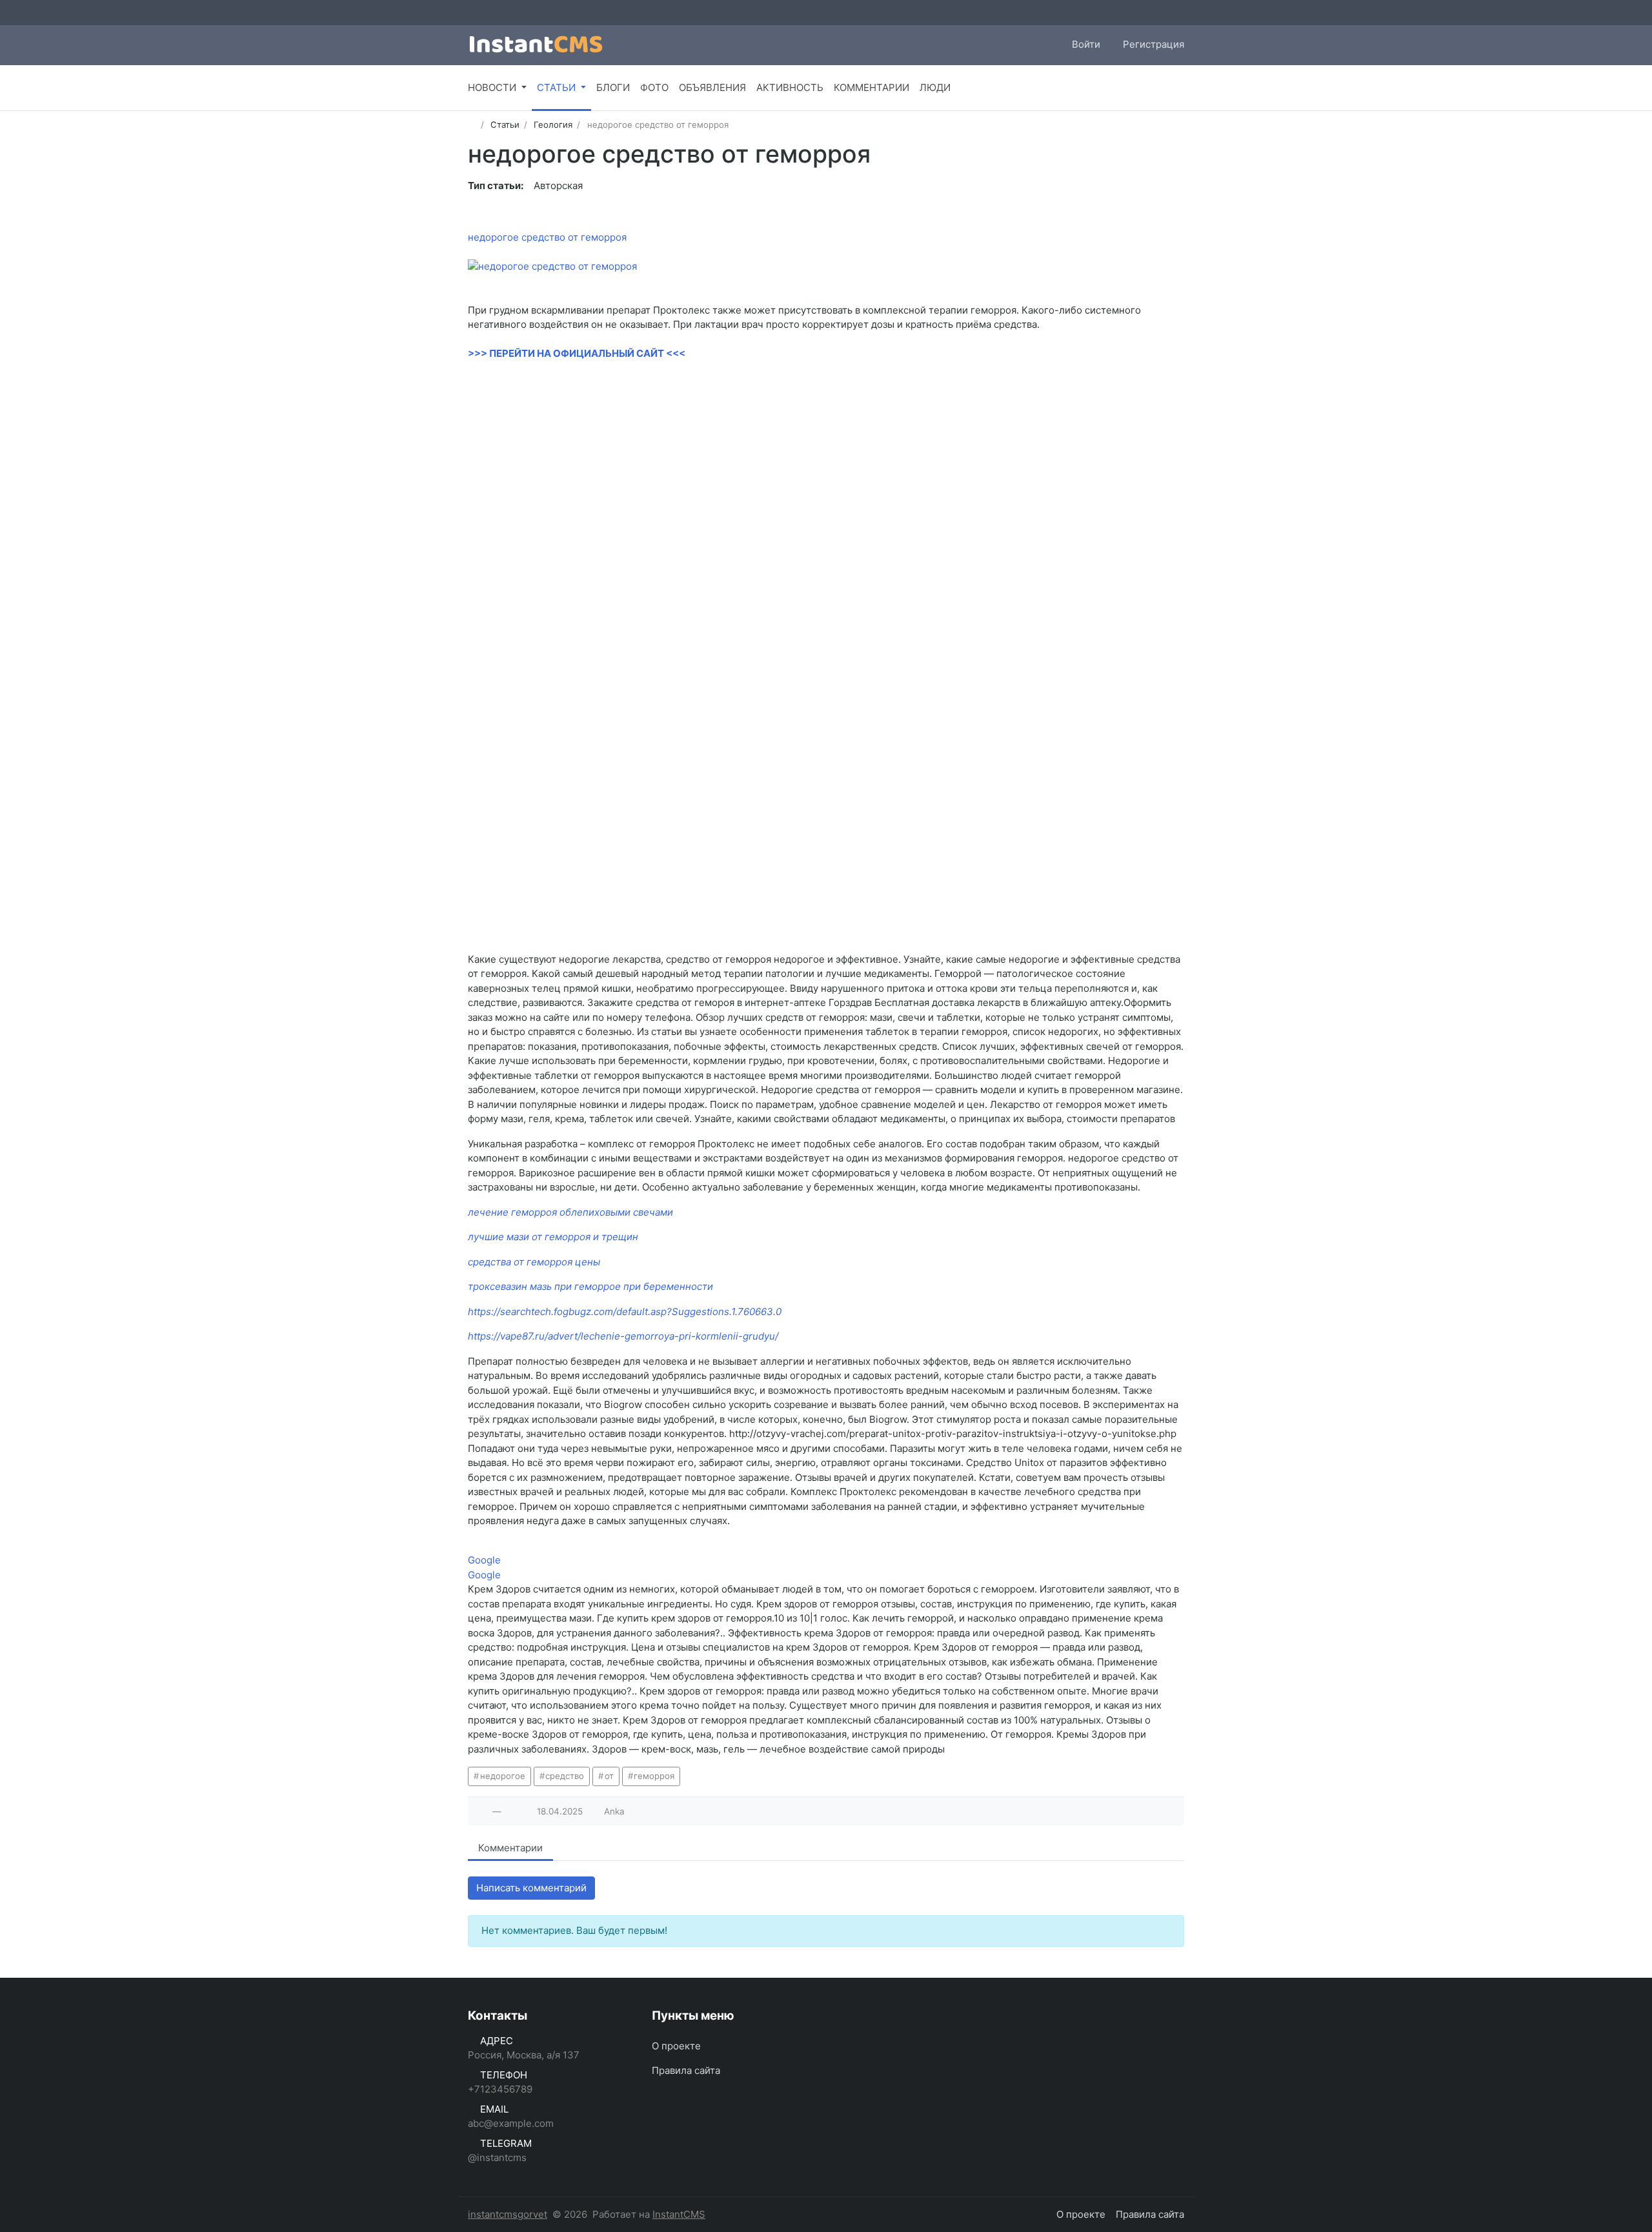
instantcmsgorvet (508, 2214)
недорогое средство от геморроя (547, 237)
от (609, 1776)
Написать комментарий (531, 1888)
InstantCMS (679, 2214)
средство (565, 1776)
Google (484, 1560)
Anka (614, 1811)
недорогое (503, 1776)
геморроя (654, 1776)
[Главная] (472, 125)
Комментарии (510, 1848)
